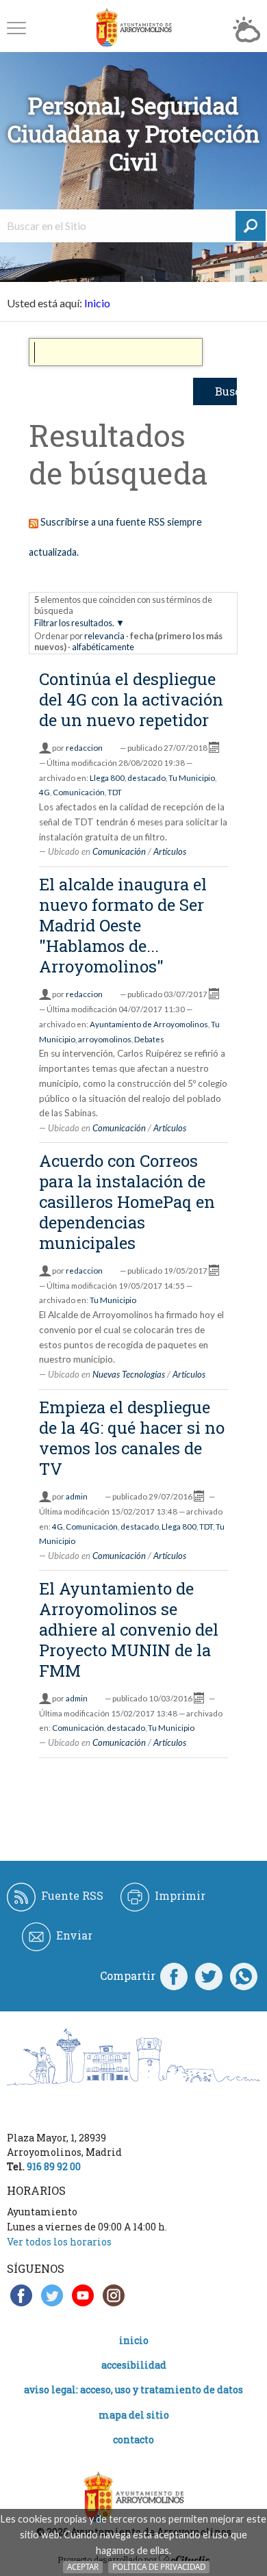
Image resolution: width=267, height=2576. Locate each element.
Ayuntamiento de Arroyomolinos (149, 1024)
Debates (149, 1039)
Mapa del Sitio (134, 2415)
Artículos (170, 851)
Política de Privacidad (159, 2567)
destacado (147, 778)
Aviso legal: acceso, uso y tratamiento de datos (133, 2390)
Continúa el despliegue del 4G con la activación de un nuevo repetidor (131, 699)
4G (44, 792)
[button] (16, 28)
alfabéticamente (103, 647)
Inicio (97, 303)
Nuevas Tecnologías (129, 1374)
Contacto (133, 2439)
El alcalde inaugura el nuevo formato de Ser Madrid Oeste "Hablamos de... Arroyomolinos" (123, 925)
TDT (115, 792)
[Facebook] (174, 1976)
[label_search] (251, 226)
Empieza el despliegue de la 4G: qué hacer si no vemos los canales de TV (132, 1438)
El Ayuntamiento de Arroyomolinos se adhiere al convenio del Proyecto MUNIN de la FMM (129, 1630)
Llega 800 (107, 778)
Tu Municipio (192, 778)
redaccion (84, 748)
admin (77, 1496)
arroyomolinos (105, 1039)
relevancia (104, 636)
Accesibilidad (134, 2365)
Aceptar (83, 2567)
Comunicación (79, 792)
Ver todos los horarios (59, 2242)
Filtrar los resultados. (74, 623)
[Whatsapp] (244, 1976)
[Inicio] (133, 28)
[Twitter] (209, 1976)
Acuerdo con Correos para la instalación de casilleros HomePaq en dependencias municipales (127, 1202)
